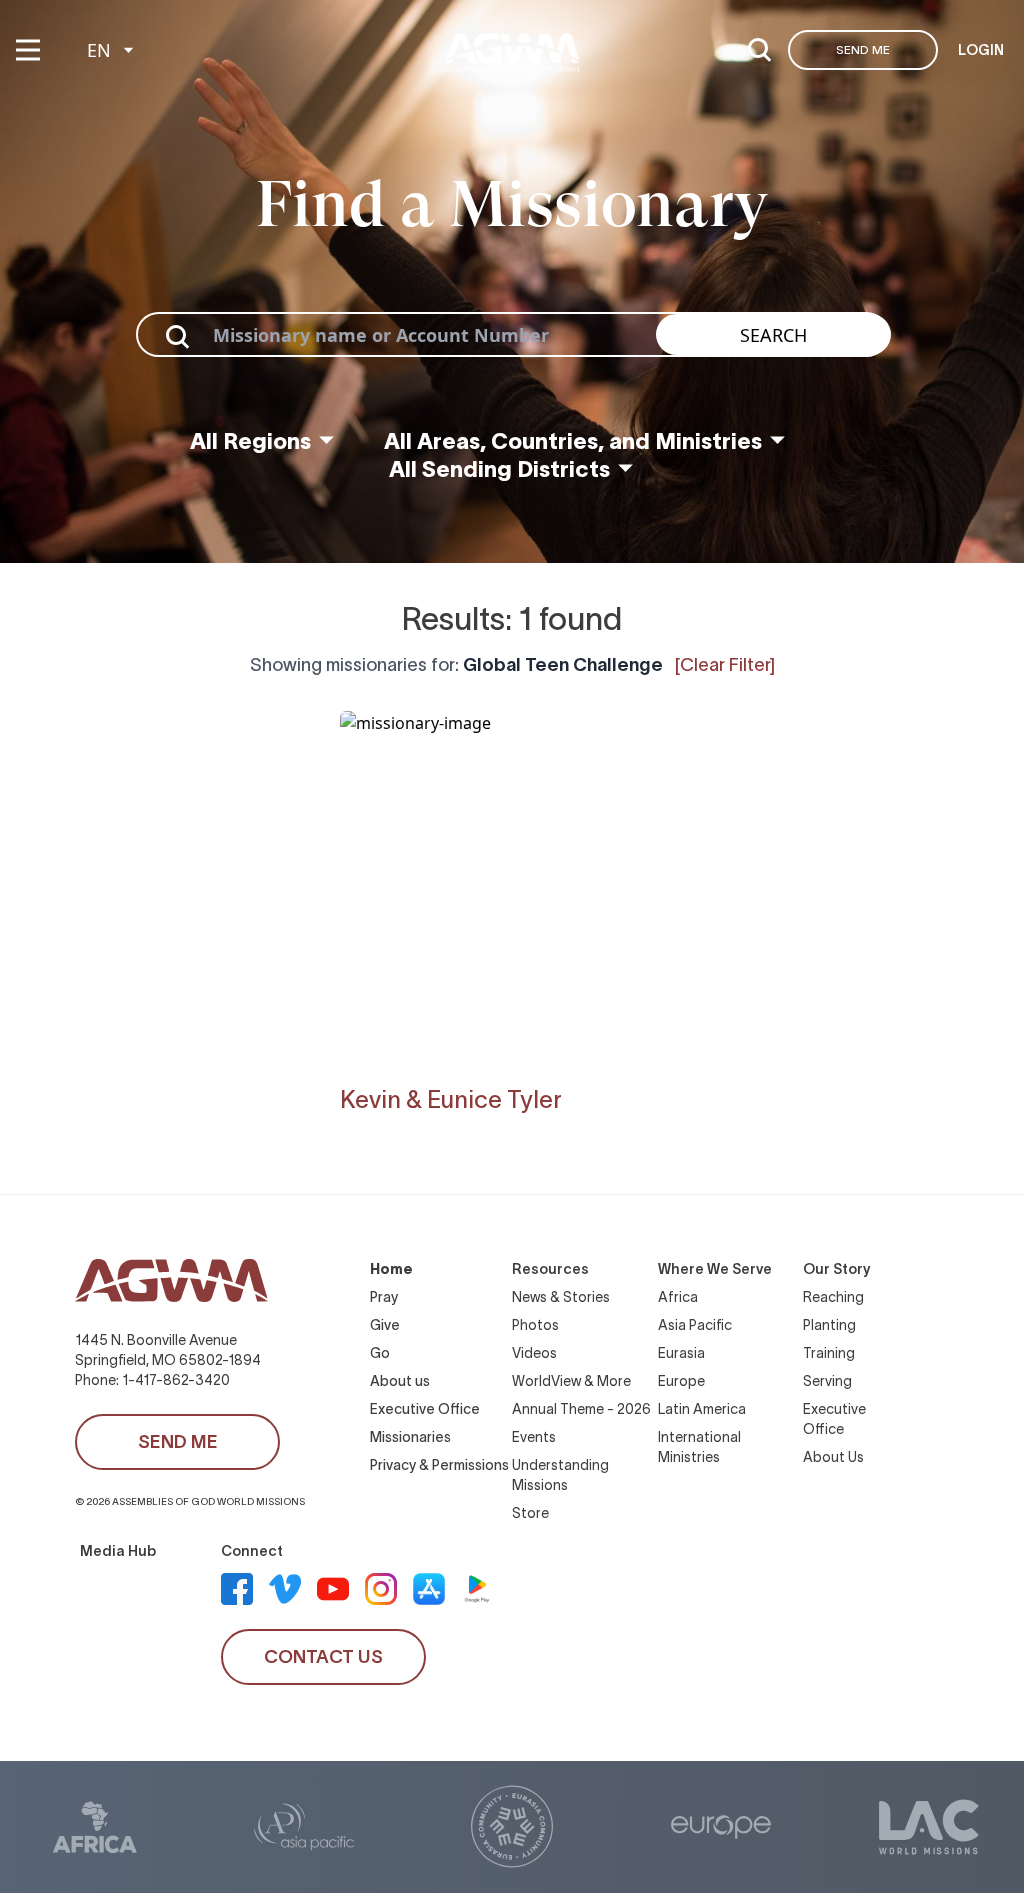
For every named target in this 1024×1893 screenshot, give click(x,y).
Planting (829, 1325)
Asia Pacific (695, 1325)
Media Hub (118, 1551)
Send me (863, 49)
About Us (833, 1457)
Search (773, 335)
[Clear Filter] (725, 665)
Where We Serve (715, 1269)
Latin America (702, 1409)
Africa (678, 1297)
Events (534, 1437)
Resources (550, 1269)
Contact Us (323, 1657)
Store (530, 1513)
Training (829, 1353)
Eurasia (681, 1353)
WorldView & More (571, 1381)
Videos (534, 1353)
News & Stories (561, 1297)
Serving (827, 1381)
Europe (681, 1381)
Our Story (836, 1269)
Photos (535, 1325)
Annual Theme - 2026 (581, 1409)
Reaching (833, 1297)
